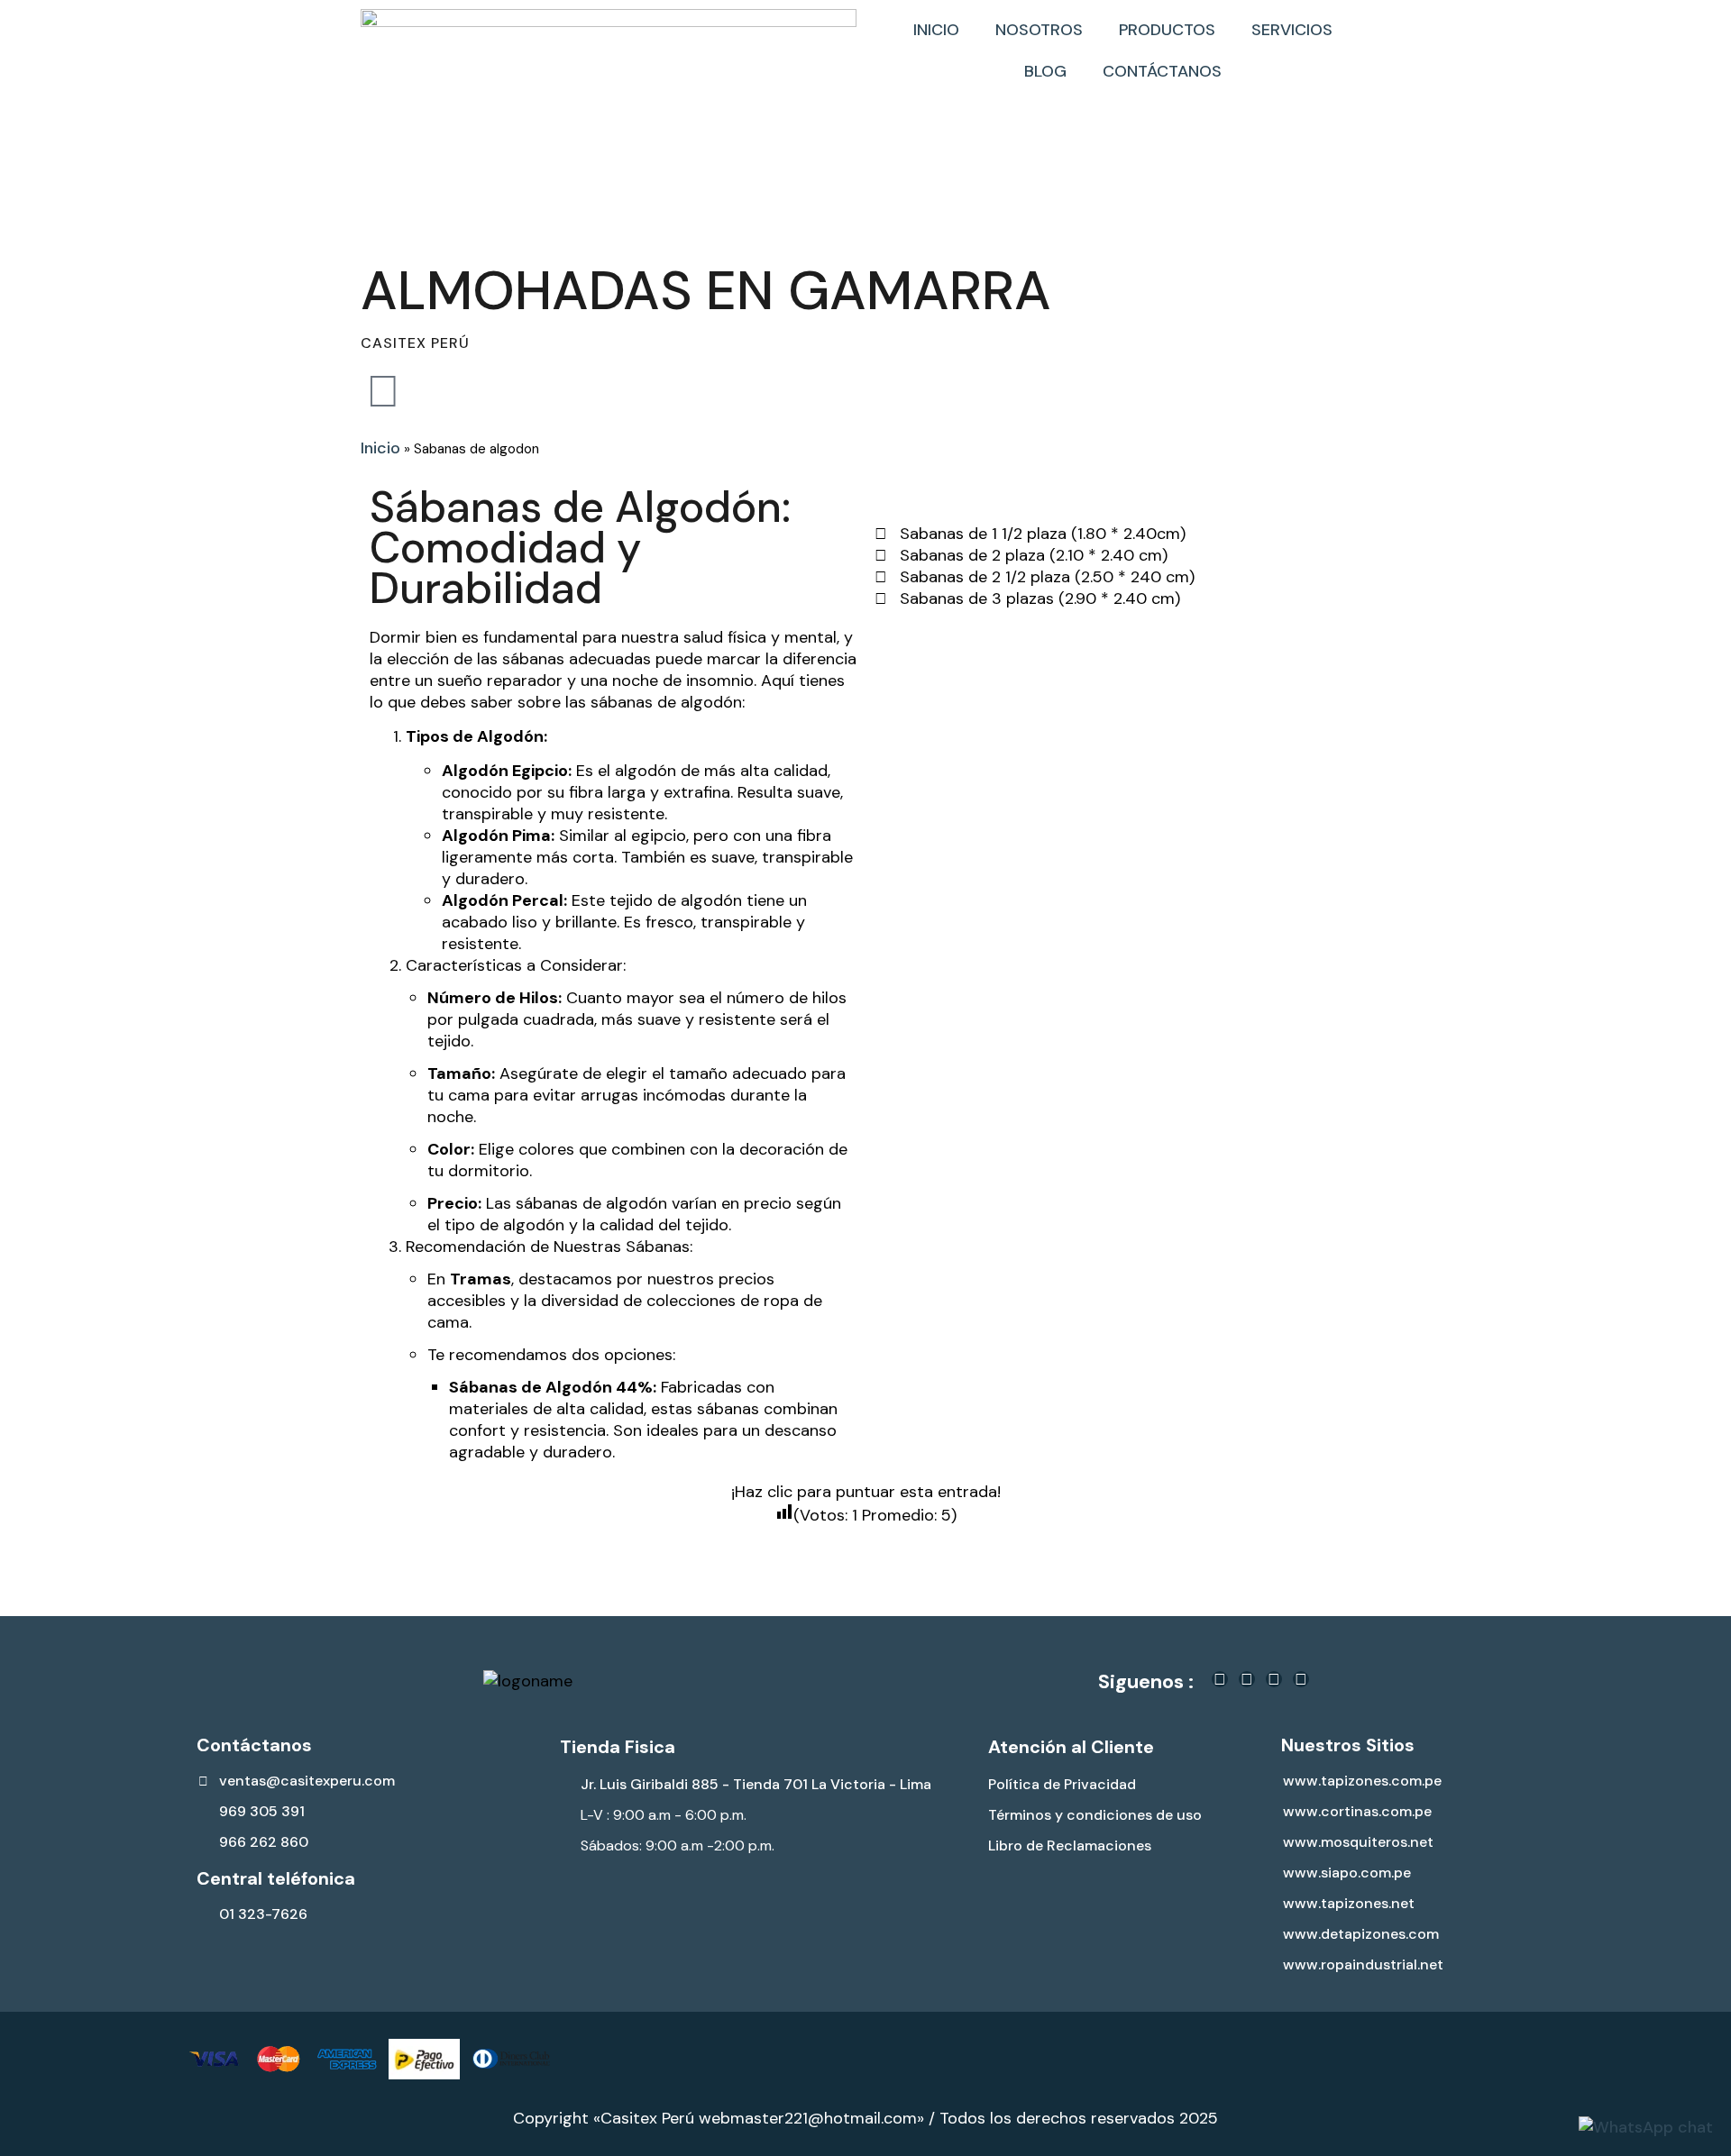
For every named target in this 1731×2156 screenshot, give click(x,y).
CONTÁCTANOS (1162, 71)
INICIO (936, 30)
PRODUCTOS (1167, 30)
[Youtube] (1301, 1679)
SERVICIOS (1292, 30)
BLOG (1045, 71)
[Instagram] (1247, 1679)
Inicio (380, 448)
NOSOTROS (1039, 30)
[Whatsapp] (1274, 1679)
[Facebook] (1220, 1679)
